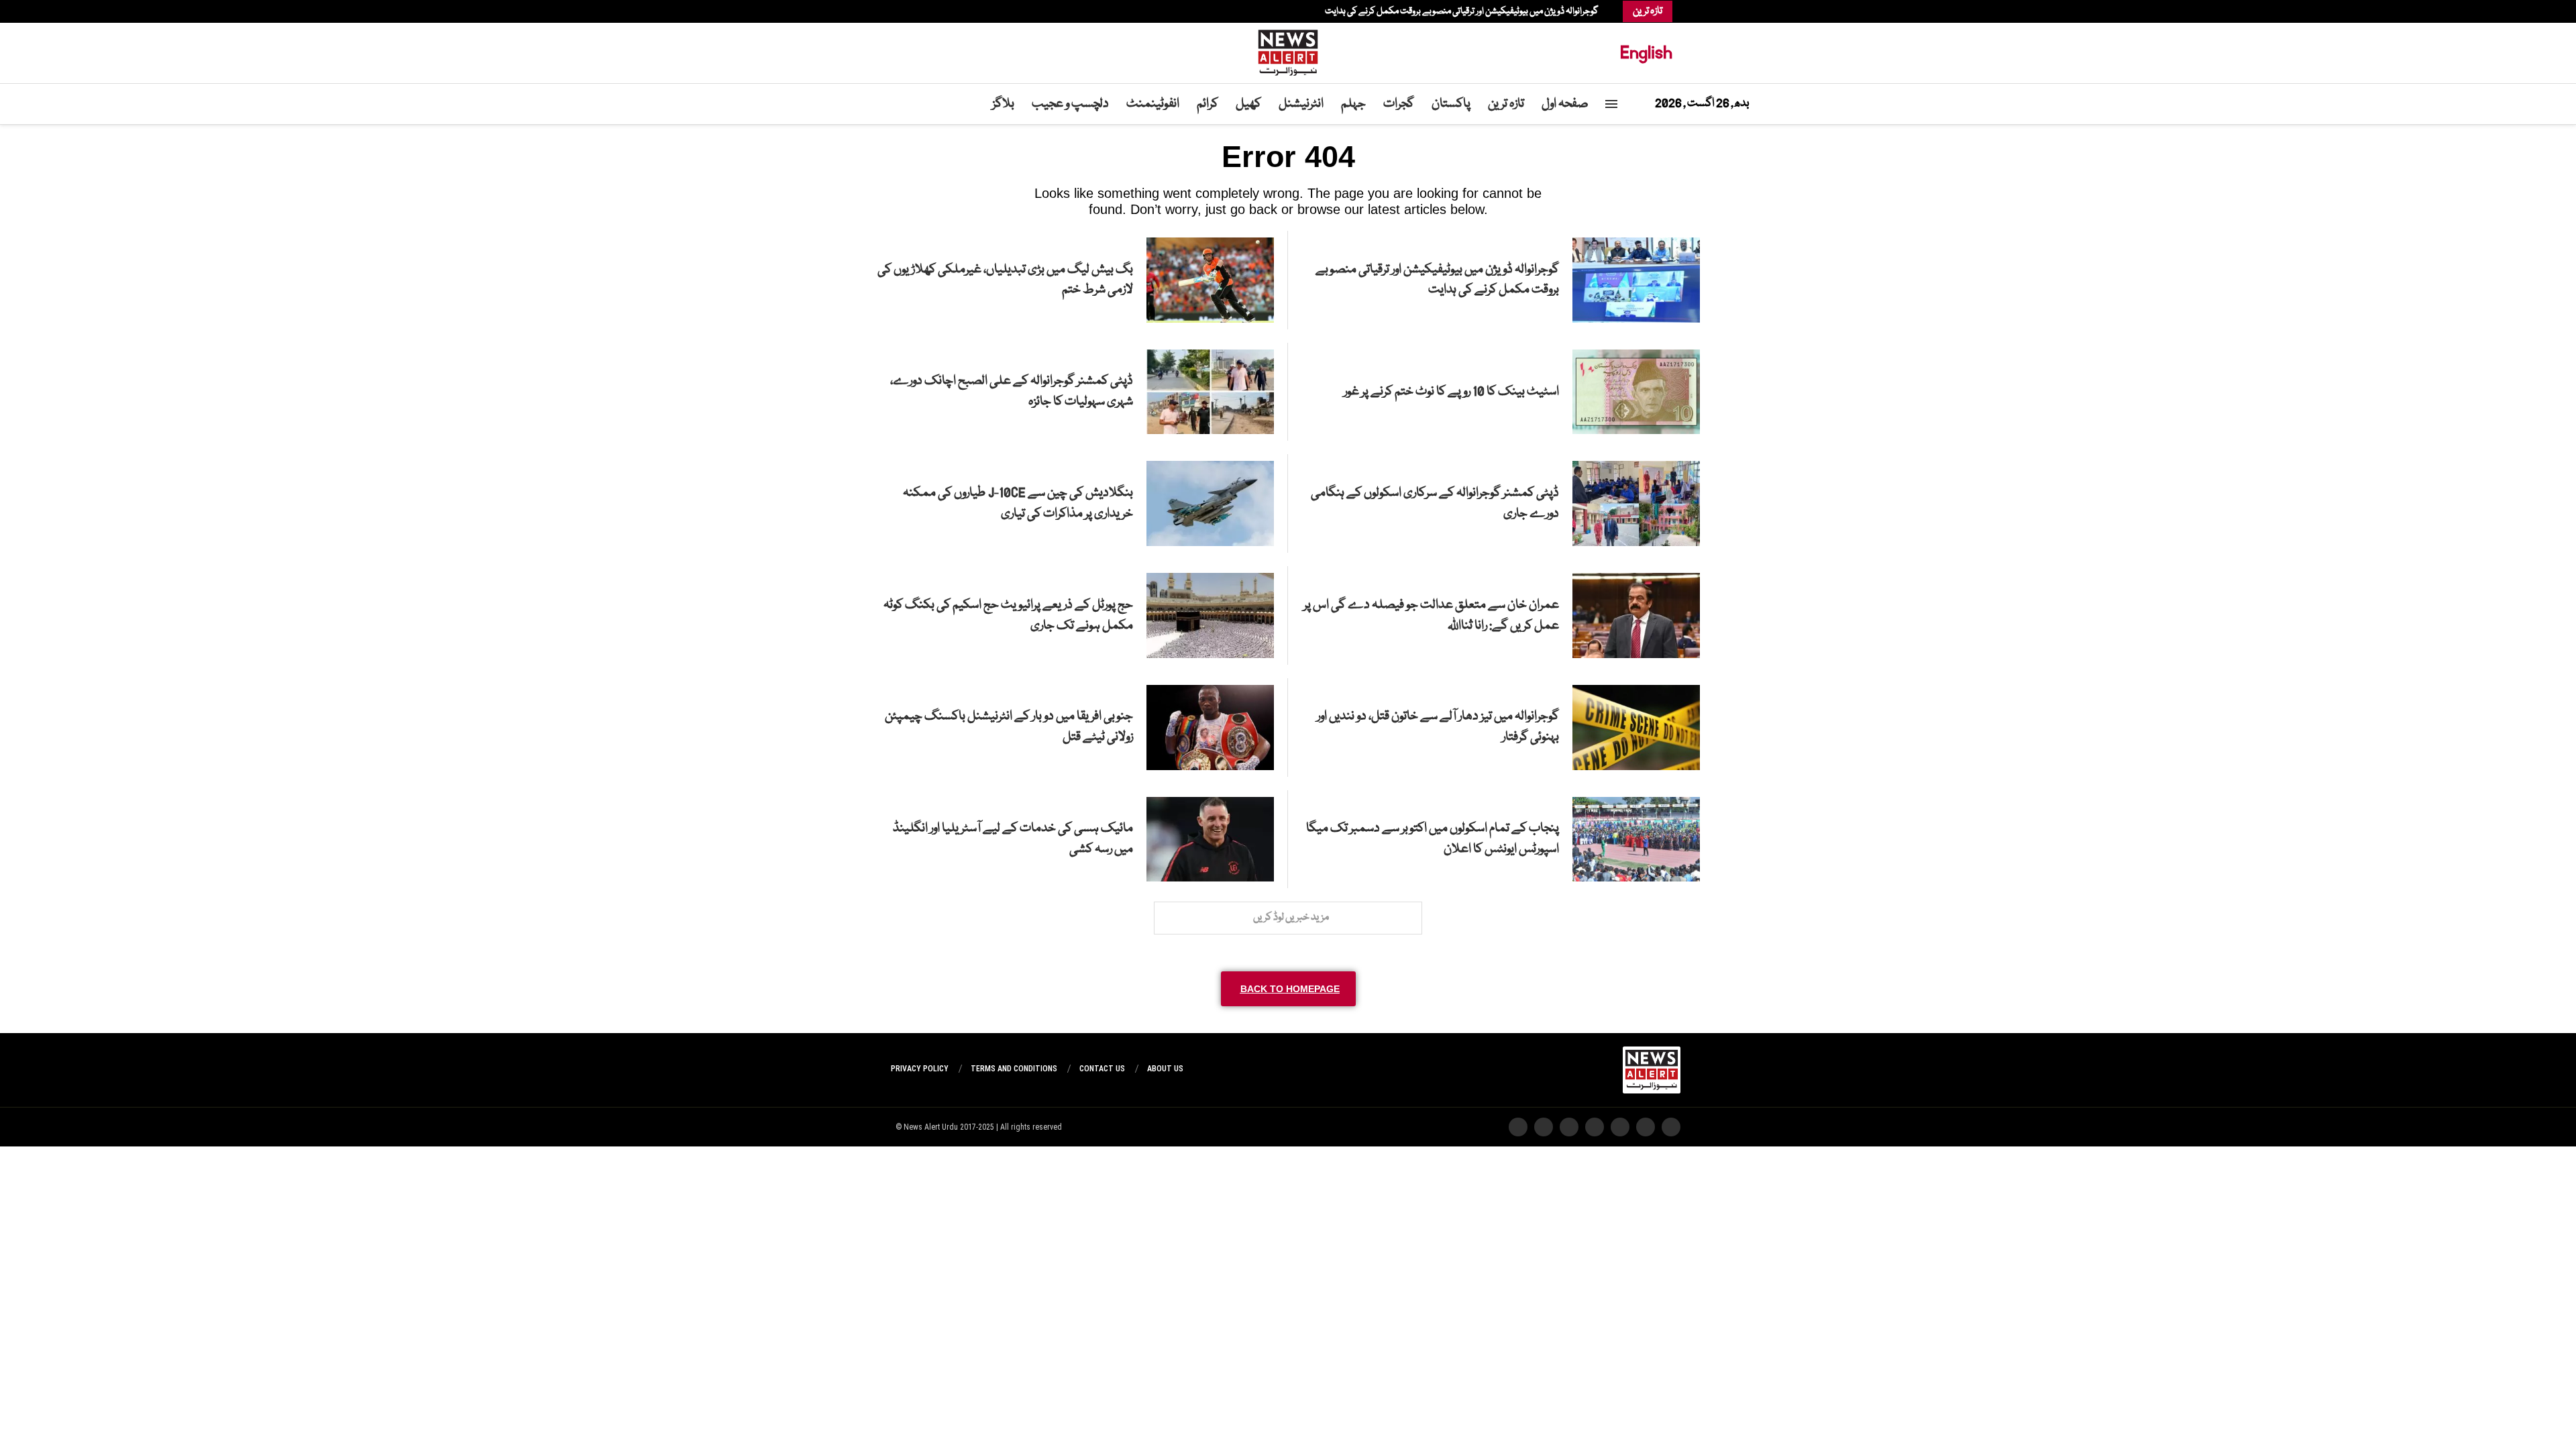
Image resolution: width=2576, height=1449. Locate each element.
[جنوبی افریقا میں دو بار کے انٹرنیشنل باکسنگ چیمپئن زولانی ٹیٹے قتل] (1210, 728)
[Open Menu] (1611, 104)
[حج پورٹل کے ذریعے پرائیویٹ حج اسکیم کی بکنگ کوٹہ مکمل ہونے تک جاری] (1210, 615)
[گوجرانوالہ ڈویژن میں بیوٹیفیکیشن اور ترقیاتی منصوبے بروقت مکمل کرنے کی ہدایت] (1636, 280)
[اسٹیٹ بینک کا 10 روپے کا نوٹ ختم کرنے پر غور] (1636, 392)
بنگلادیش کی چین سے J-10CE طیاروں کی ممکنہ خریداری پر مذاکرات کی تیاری (1018, 503)
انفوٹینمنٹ (1153, 104)
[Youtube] (918, 11)
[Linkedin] (924, 11)
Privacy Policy (920, 1069)
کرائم (1207, 104)
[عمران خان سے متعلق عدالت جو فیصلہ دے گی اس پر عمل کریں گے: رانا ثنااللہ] (1636, 615)
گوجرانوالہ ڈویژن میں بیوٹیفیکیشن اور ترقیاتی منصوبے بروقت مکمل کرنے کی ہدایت (1462, 11)
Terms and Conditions (1014, 1069)
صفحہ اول (1565, 104)
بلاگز (1003, 104)
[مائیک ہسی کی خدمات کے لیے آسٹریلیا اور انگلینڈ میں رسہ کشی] (1210, 840)
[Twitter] (938, 11)
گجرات (1399, 104)
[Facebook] (945, 11)
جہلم (1353, 104)
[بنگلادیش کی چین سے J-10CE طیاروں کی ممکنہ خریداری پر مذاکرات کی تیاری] (1210, 503)
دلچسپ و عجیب (1070, 104)
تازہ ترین (1506, 104)
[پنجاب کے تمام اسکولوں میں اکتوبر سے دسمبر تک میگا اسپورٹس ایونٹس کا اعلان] (1636, 840)
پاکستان (1451, 104)
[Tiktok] (904, 11)
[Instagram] (931, 11)
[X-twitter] (1646, 1127)
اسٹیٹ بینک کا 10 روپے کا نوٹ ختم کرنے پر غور (1451, 392)
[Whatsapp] (911, 11)
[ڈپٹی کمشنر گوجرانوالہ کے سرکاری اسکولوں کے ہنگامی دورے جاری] (1636, 503)
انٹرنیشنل (1301, 104)
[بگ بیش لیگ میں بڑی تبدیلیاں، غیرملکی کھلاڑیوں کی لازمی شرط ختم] (1210, 280)
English (1646, 53)
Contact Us (1102, 1069)
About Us (1165, 1069)
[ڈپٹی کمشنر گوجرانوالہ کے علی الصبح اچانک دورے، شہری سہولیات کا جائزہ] (1210, 392)
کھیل (1248, 104)
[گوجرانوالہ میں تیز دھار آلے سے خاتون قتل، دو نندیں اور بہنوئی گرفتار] (1636, 728)
